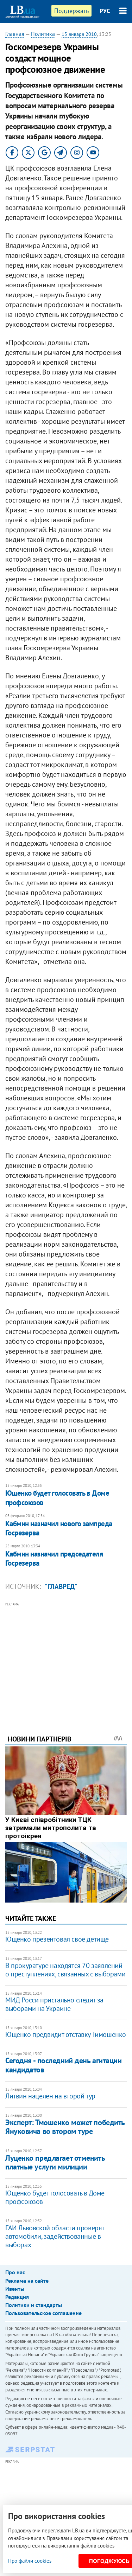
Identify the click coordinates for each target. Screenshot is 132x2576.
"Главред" (61, 1586)
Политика (43, 34)
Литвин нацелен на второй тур (50, 2096)
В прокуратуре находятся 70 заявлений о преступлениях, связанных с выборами (65, 1970)
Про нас (15, 2272)
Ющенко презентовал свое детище (57, 1939)
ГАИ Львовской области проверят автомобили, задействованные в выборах (55, 2236)
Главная (15, 34)
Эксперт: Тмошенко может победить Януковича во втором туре (65, 2127)
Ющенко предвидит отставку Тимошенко (66, 2034)
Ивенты (15, 2289)
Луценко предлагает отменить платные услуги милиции (55, 2162)
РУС (105, 11)
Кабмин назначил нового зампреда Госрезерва (59, 1528)
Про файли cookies (30, 2561)
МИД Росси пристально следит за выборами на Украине (54, 2004)
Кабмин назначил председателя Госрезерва (54, 1558)
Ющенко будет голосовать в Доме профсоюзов (57, 1498)
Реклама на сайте (27, 2281)
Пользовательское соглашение (43, 2313)
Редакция (17, 2297)
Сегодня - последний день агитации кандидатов (63, 2065)
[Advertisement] (66, 1659)
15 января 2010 (79, 34)
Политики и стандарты (34, 2305)
